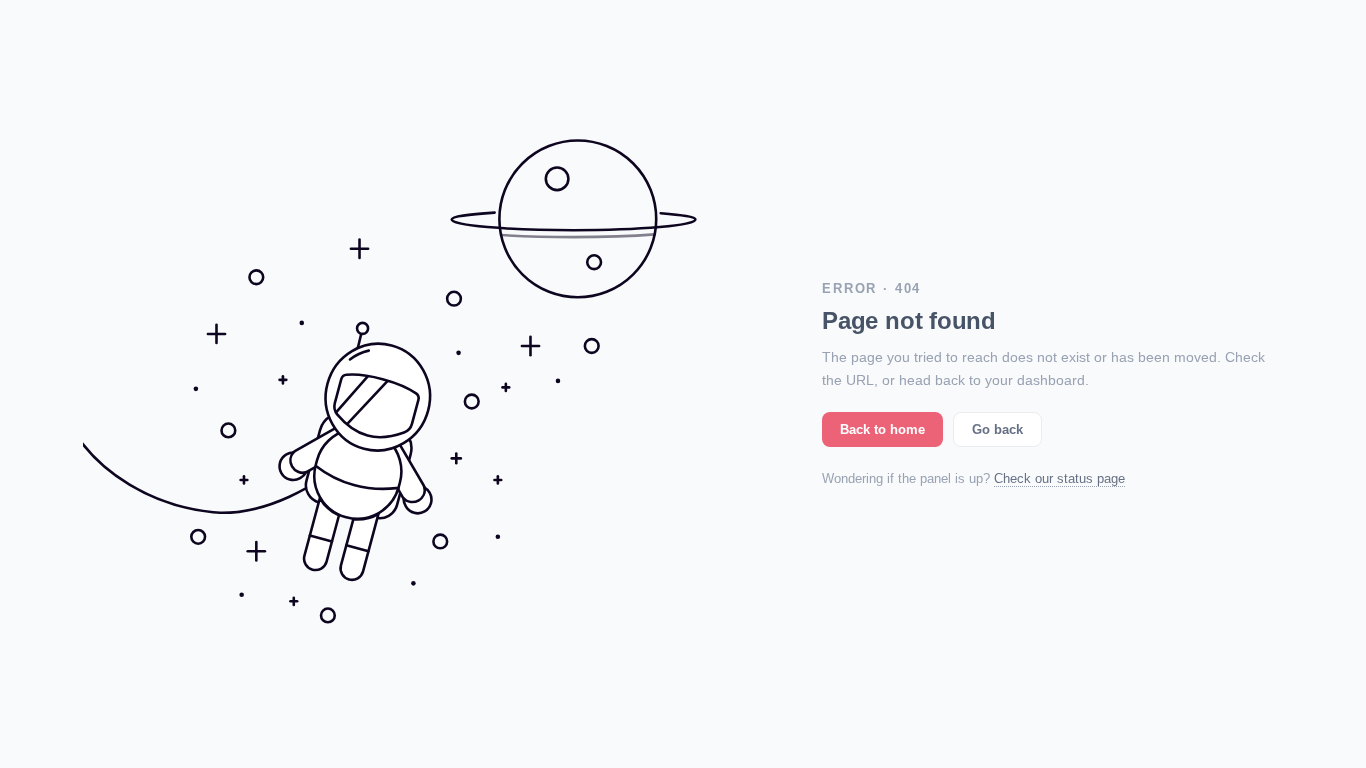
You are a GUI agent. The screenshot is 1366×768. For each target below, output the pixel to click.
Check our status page (1059, 479)
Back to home (882, 429)
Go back (997, 429)
